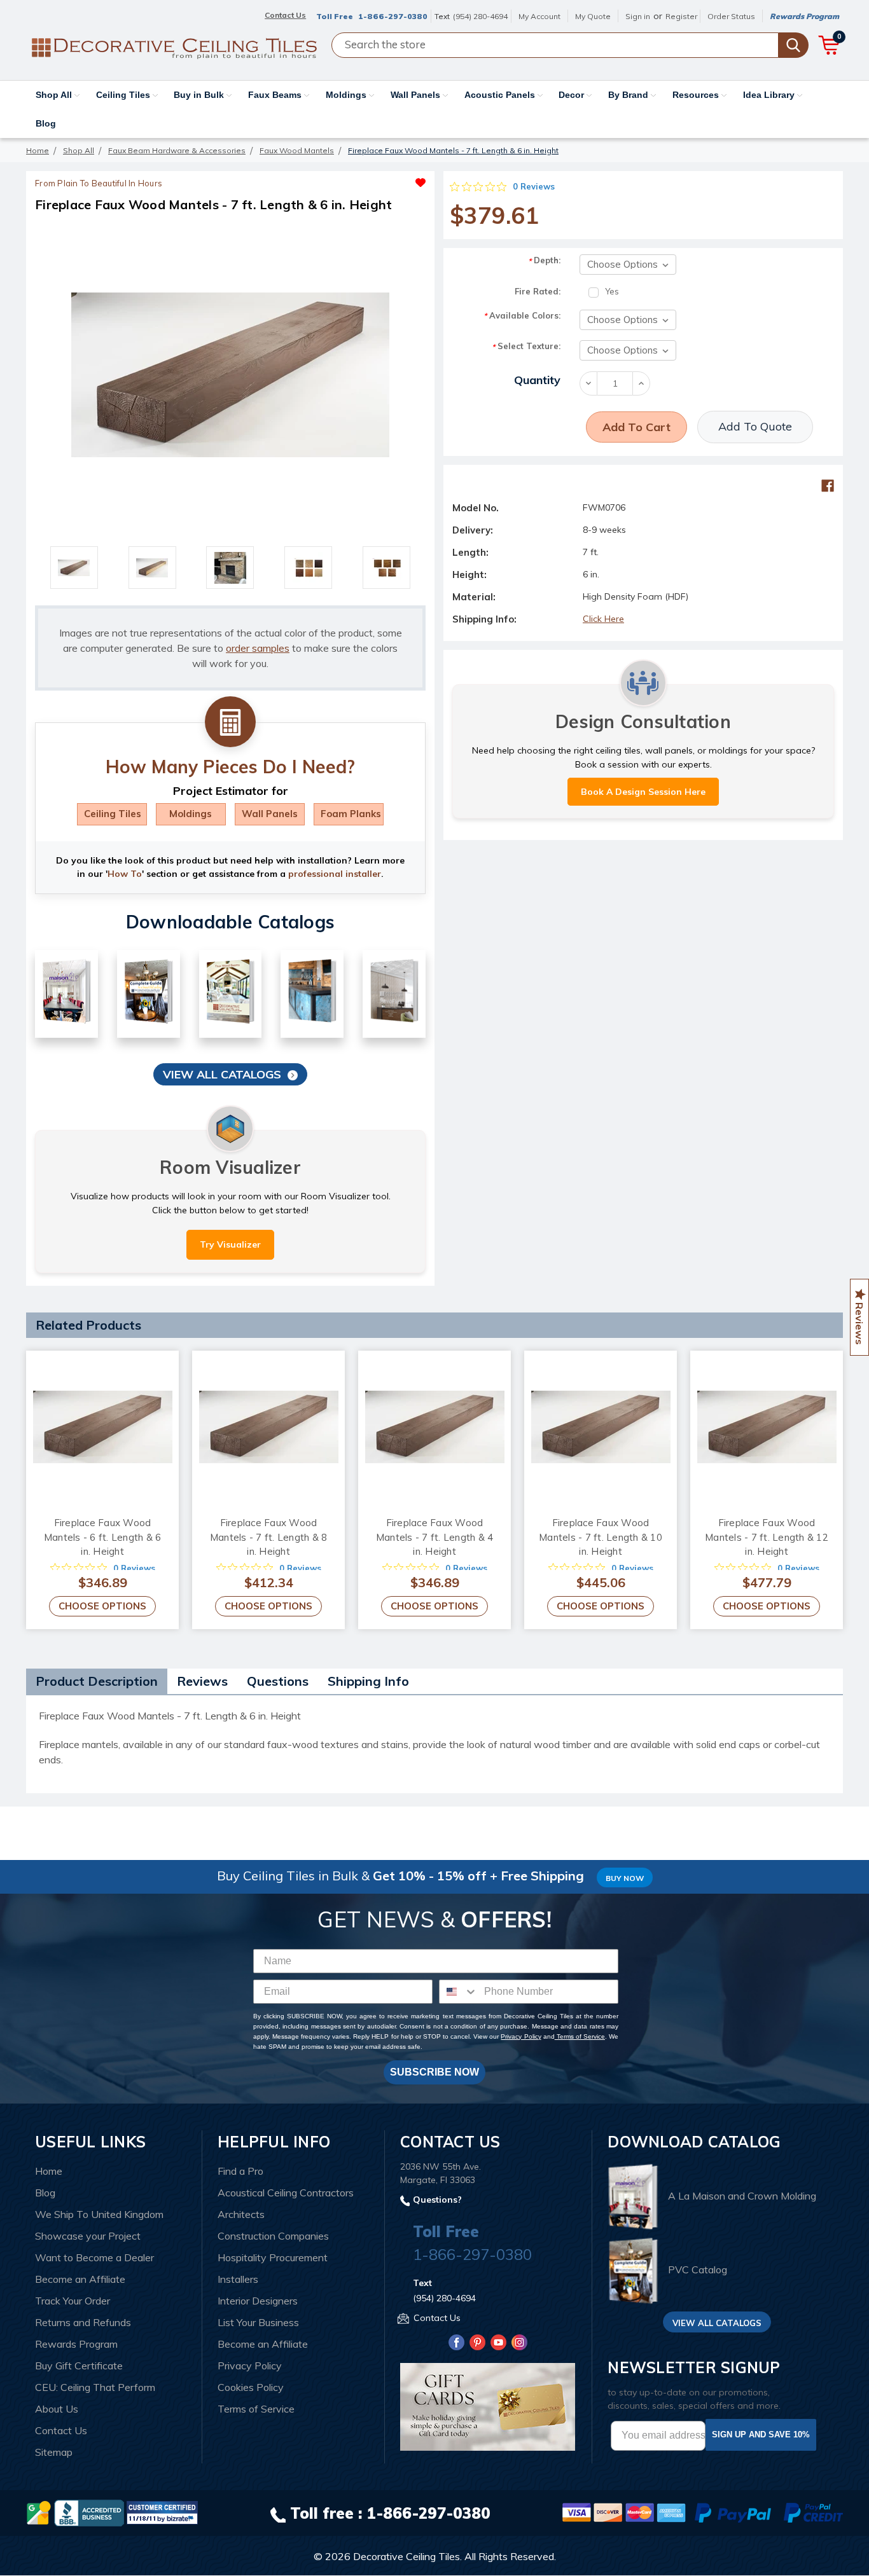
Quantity (537, 380)
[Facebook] (828, 486)
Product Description (97, 1681)
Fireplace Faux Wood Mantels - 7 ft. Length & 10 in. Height (601, 1537)
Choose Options (102, 1606)
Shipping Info (368, 1681)
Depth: (544, 260)
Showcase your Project (88, 2236)
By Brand (629, 95)
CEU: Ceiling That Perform (95, 2387)
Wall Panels (417, 95)
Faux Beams (276, 95)
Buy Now (625, 1878)
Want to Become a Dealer (94, 2257)
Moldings (347, 95)
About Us (57, 2409)
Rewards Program (804, 16)
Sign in (638, 16)
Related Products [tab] (88, 1325)
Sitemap (54, 2452)
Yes (612, 291)
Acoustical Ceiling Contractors (286, 2193)
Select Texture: (526, 346)
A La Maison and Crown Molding (742, 2196)
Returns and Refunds (83, 2322)
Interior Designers (258, 2301)
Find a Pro (240, 2171)
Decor (573, 95)
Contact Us (61, 2430)
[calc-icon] (230, 722)
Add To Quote (755, 426)
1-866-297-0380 (393, 16)
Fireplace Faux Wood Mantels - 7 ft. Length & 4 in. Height (435, 1537)
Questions (278, 1681)
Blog (46, 123)
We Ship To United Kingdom (99, 2214)
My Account (539, 16)
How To (125, 874)
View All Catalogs (222, 1074)
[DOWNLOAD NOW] (89, 2512)
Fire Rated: (538, 291)
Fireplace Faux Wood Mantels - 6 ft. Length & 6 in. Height (103, 1537)
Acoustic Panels (501, 95)
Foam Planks (351, 814)
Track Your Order (73, 2301)
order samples (258, 648)
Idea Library (770, 95)
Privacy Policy (521, 2036)
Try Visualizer (230, 1244)
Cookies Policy (251, 2387)
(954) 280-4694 (480, 16)
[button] (328, 179)
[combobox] (459, 1992)
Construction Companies (273, 2236)
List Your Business (258, 2322)
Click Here (603, 619)
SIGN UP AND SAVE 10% (761, 2435)
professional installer (335, 874)
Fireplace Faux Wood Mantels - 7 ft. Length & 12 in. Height (767, 1537)
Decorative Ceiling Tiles (407, 2556)
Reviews (202, 1681)
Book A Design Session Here (643, 792)
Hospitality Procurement (273, 2257)
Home (49, 2171)
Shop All (55, 95)
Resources (697, 95)
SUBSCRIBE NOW (434, 2072)
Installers (238, 2279)
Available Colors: (522, 316)
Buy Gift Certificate (79, 2366)
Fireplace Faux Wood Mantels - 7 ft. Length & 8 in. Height (269, 1537)
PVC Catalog (698, 2270)
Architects (241, 2214)
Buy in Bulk (200, 95)
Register (681, 16)
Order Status (731, 16)
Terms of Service (580, 2036)
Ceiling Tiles (124, 95)
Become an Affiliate (80, 2279)
